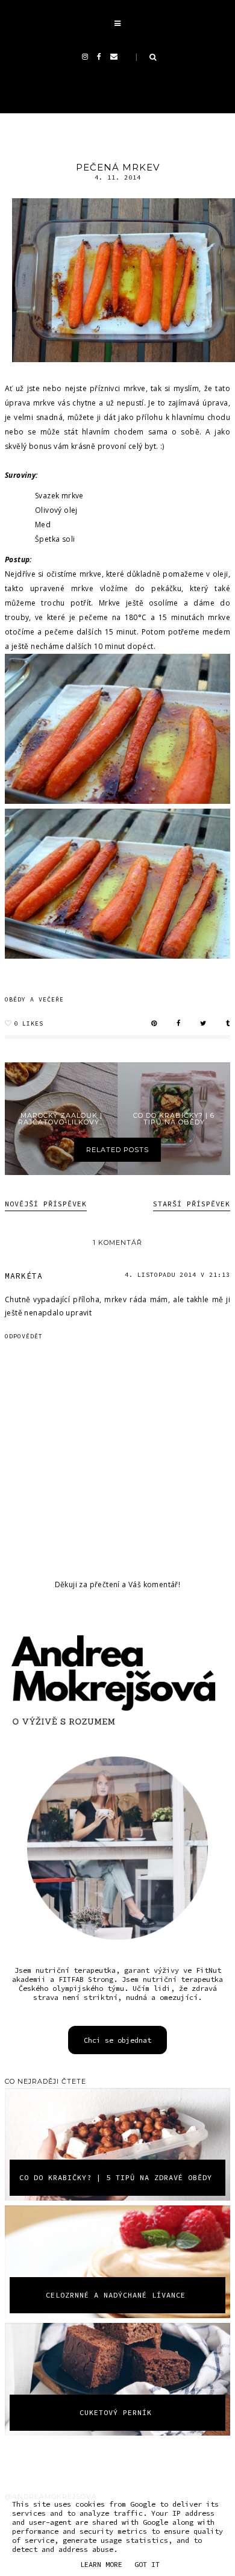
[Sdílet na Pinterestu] (154, 1024)
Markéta (24, 1276)
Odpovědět (24, 1336)
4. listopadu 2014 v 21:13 (177, 1275)
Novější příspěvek (46, 1204)
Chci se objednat (117, 2040)
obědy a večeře (34, 1000)
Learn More (101, 2564)
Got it (147, 2564)
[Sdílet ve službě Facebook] (179, 1024)
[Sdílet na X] (203, 1024)
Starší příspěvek (192, 1204)
